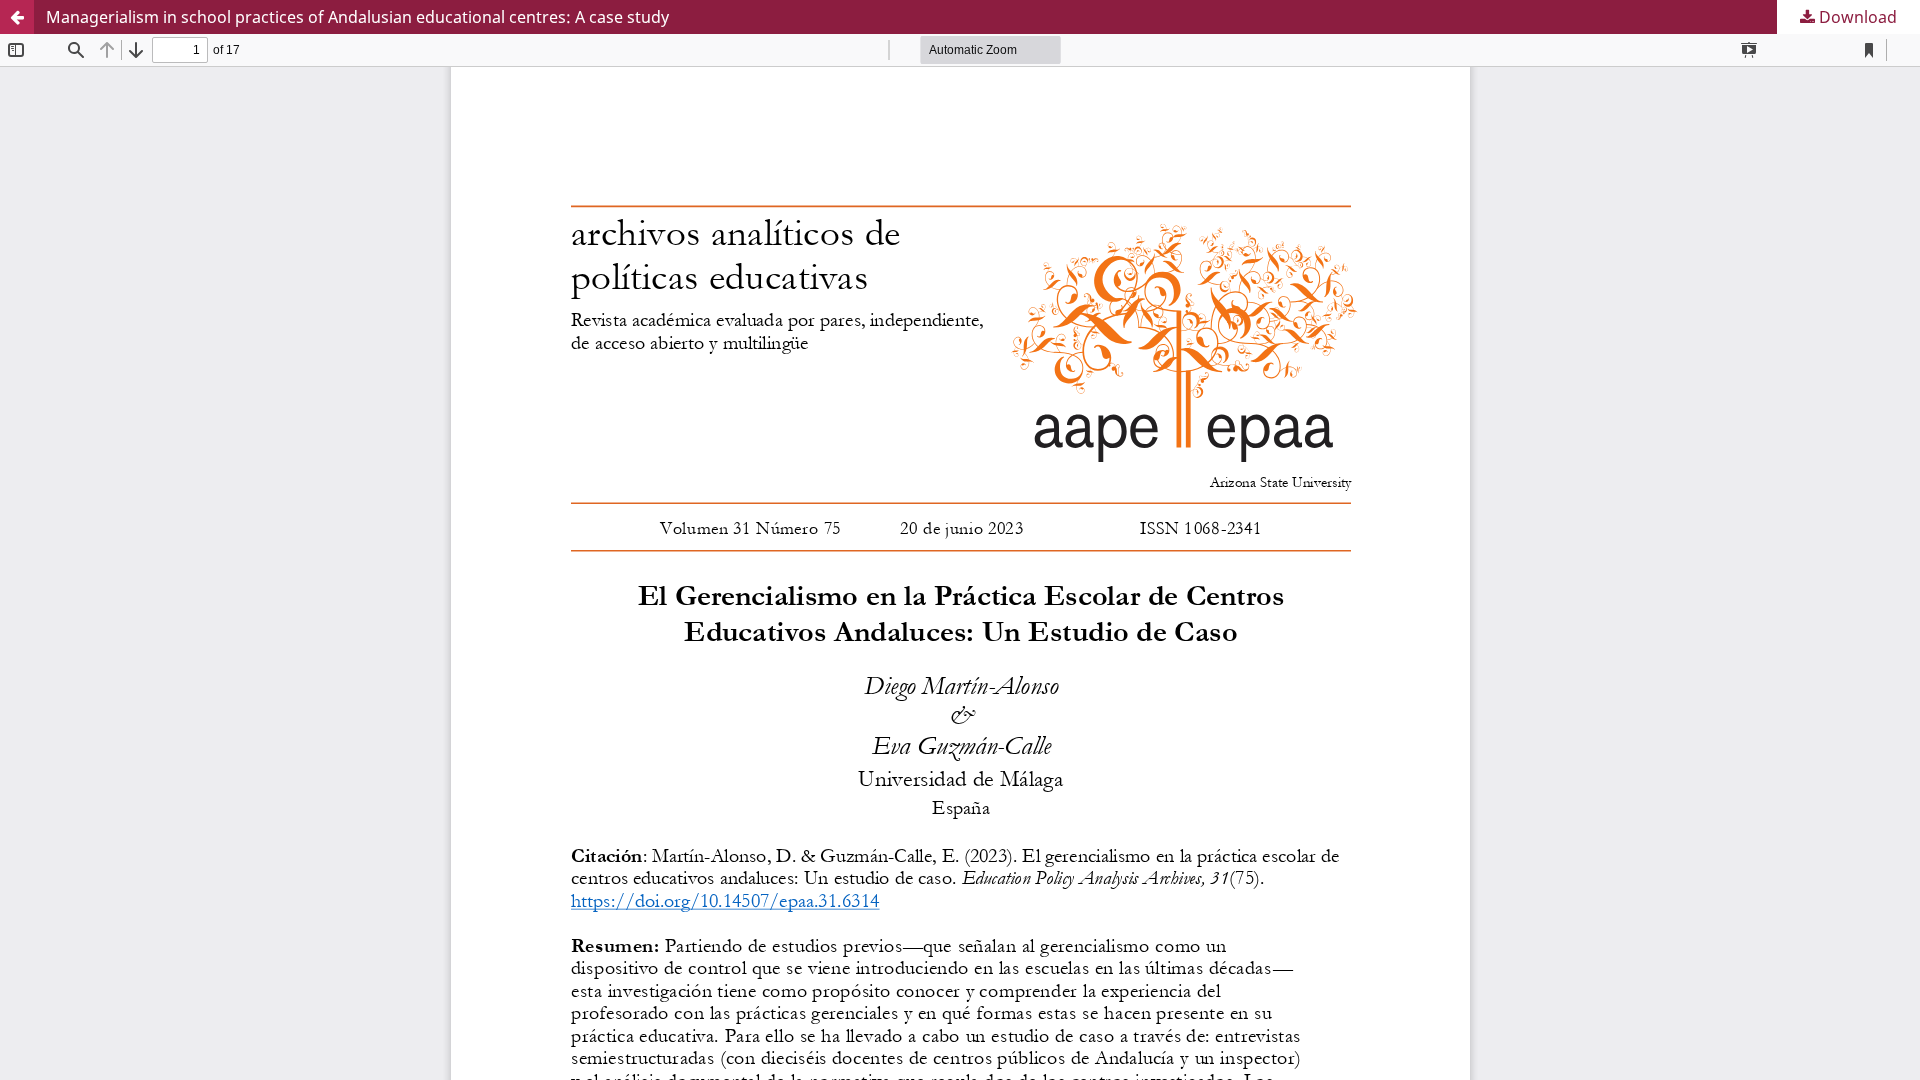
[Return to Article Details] (17, 17)
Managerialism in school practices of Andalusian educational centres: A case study (357, 17)
